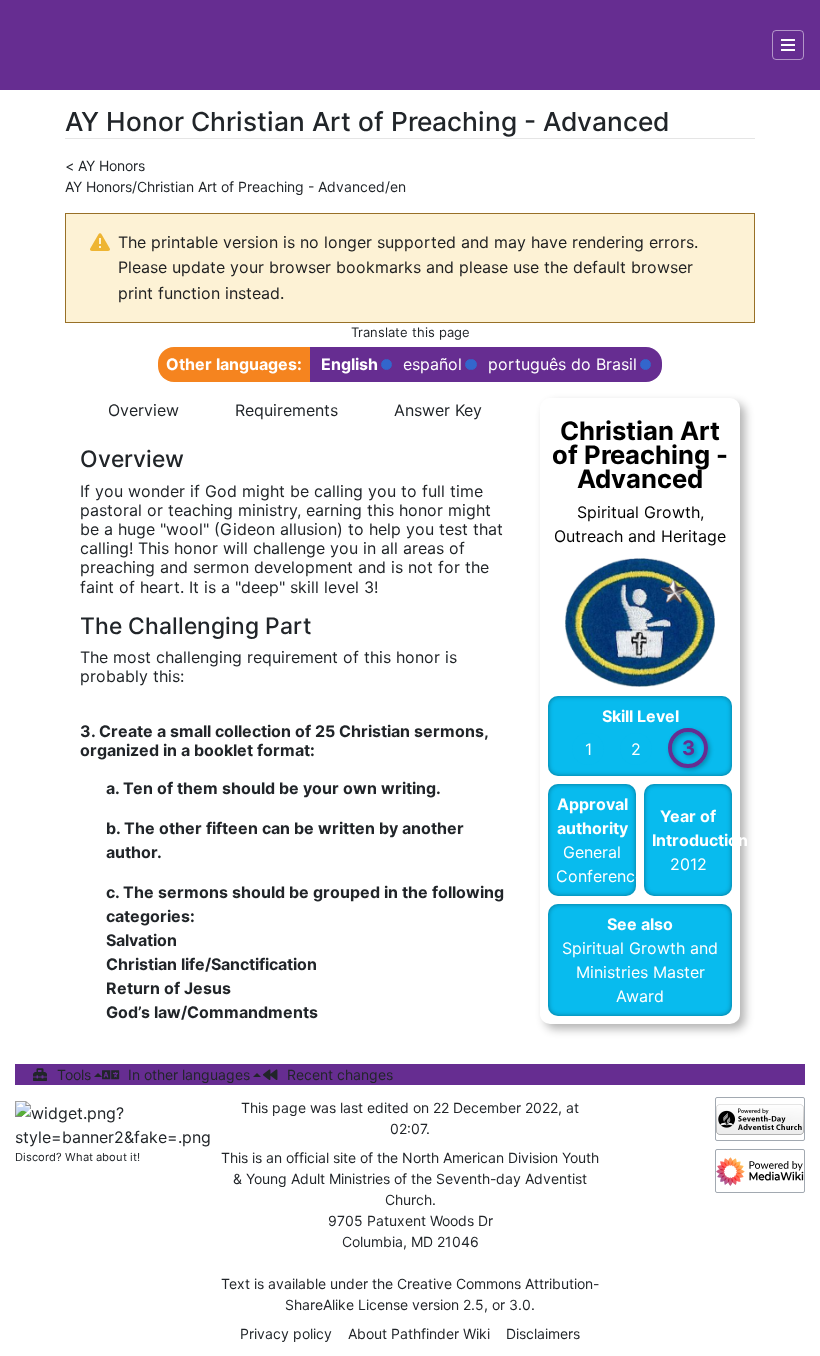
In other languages (189, 1074)
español (432, 364)
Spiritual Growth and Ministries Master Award (640, 972)
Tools (74, 1074)
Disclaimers (543, 1333)
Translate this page (410, 332)
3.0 (520, 1304)
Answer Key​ (438, 410)
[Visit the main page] (52, 45)
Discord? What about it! (77, 1157)
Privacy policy (286, 1333)
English (349, 364)
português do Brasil (562, 364)
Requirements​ (286, 410)
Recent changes (340, 1074)
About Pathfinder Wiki (419, 1333)
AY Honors (111, 165)
